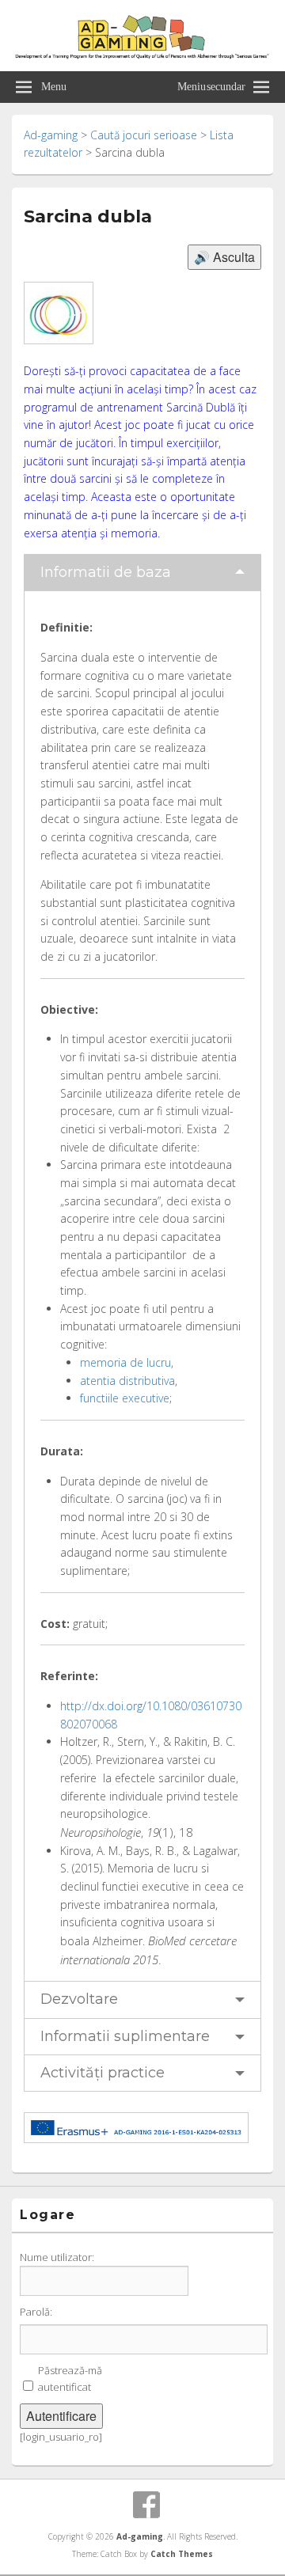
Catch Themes (182, 2554)
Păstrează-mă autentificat (70, 2379)
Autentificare (61, 2416)
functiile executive (125, 1398)
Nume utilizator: (57, 2257)
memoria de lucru (125, 1362)
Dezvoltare (79, 1999)
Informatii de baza (106, 572)
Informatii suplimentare (125, 2036)
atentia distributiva (127, 1381)
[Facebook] (146, 2505)
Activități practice (103, 2073)
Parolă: (36, 2312)
